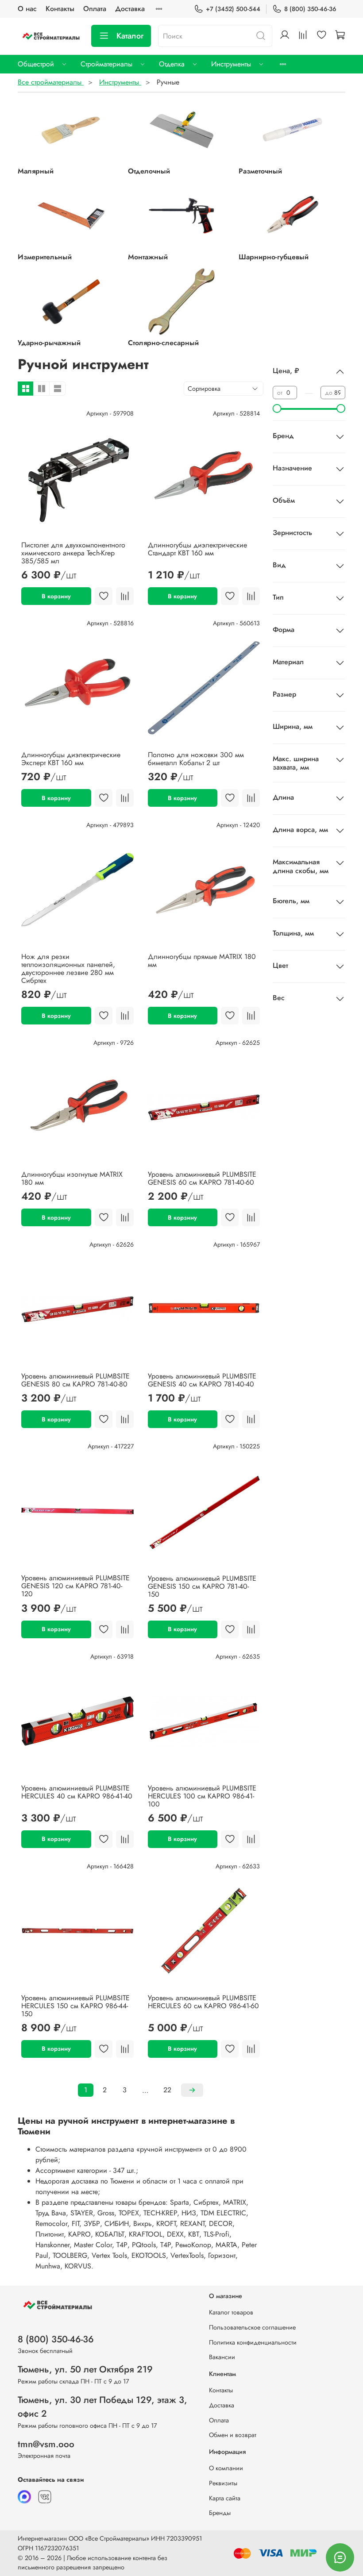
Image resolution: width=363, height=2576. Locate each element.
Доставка (130, 9)
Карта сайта (225, 2498)
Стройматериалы (106, 64)
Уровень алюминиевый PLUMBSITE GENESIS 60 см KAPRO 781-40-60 (202, 1178)
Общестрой (36, 64)
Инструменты (231, 64)
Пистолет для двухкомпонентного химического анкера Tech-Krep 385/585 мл (73, 553)
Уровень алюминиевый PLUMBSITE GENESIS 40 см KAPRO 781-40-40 (202, 1380)
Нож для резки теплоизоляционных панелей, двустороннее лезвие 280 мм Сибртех (68, 968)
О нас (27, 9)
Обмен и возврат (233, 2435)
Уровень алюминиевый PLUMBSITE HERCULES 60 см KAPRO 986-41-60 (203, 2002)
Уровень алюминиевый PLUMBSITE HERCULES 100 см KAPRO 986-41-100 (202, 1796)
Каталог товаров (231, 2312)
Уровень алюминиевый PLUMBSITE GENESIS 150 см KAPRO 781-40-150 (202, 1586)
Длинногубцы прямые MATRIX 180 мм (202, 961)
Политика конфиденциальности (253, 2342)
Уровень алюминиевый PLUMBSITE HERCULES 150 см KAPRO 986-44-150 (75, 2006)
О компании (226, 2468)
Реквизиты (223, 2483)
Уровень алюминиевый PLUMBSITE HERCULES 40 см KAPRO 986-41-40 (77, 1792)
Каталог (130, 36)
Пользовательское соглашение (252, 2327)
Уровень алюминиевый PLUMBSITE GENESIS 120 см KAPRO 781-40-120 (75, 1586)
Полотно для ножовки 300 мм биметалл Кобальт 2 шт (196, 759)
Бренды (220, 2513)
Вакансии (222, 2357)
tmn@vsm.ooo (46, 2444)
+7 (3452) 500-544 (233, 9)
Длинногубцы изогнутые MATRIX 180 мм (72, 1178)
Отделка (172, 64)
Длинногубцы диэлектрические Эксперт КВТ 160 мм (71, 759)
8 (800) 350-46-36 (310, 9)
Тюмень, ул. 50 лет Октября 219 (85, 2369)
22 (167, 2090)
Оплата (95, 9)
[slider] (277, 408)
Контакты (60, 9)
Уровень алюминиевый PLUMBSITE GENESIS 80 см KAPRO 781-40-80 (75, 1380)
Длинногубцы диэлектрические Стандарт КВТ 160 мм (197, 549)
